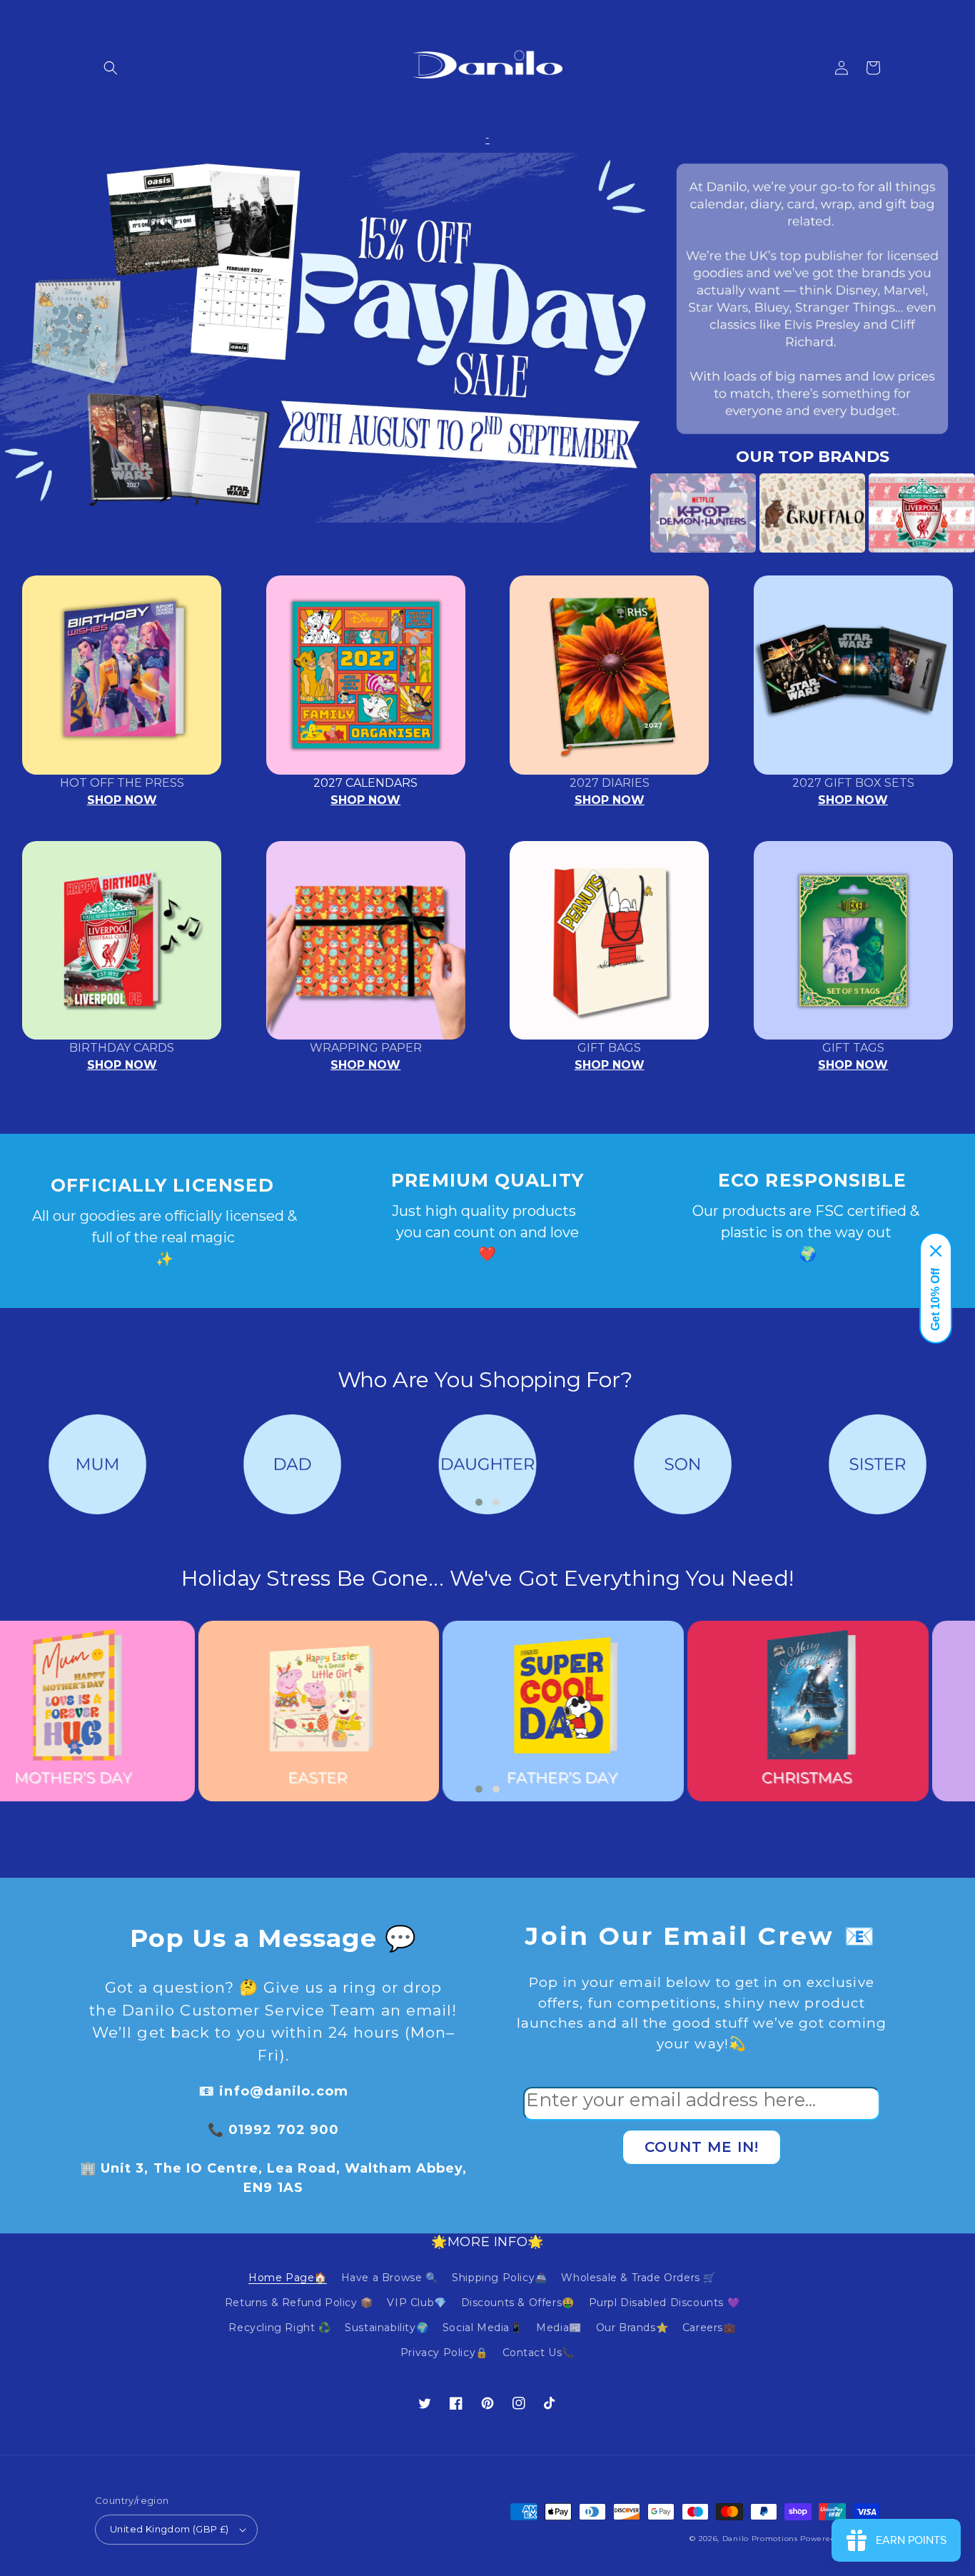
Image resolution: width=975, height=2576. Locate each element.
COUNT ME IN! (702, 2147)
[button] (111, 68)
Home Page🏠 (288, 2278)
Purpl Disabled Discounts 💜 (665, 2303)
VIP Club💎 (416, 2303)
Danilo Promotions (760, 2539)
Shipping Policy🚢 (500, 2278)
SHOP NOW (122, 800)
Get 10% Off (935, 1299)
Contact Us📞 (539, 2353)
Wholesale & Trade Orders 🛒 (638, 2278)
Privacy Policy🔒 (444, 2353)
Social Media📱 (483, 2328)
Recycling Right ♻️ (279, 2328)
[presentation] (629, 513)
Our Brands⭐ (632, 2328)
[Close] (936, 1251)
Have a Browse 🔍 (390, 2278)
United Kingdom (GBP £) (170, 2529)
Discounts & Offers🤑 (518, 2303)
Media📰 (559, 2328)
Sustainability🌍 (387, 2328)
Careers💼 (709, 2328)
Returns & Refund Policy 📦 (299, 2303)
